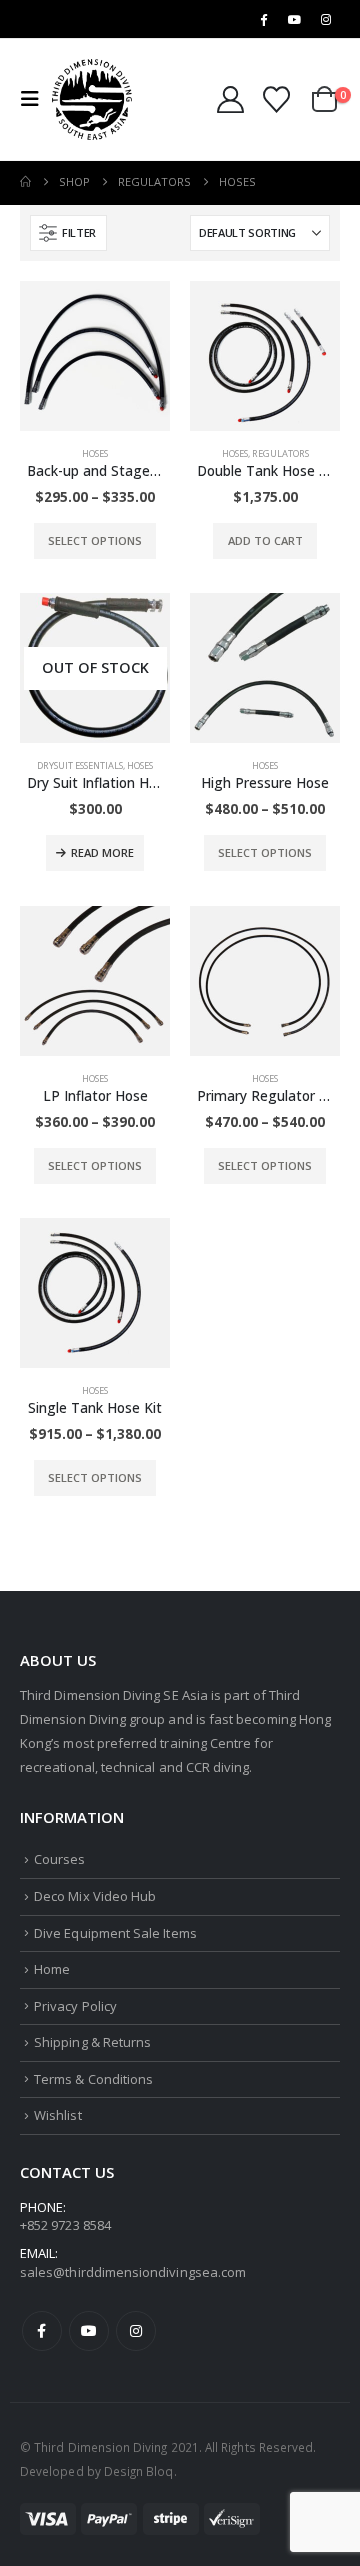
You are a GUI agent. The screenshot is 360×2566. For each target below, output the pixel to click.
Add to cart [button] (265, 540)
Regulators (280, 453)
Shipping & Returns (92, 2042)
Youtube (89, 2331)
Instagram (136, 2331)
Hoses (95, 453)
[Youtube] (295, 19)
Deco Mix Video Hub (95, 1896)
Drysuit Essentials (80, 765)
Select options (95, 540)
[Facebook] (263, 19)
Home (52, 1969)
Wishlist (58, 2115)
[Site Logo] (92, 99)
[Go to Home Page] (25, 182)
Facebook (42, 2331)
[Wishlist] (276, 99)
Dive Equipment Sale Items (115, 1933)
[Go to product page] (95, 356)
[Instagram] (326, 19)
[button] (36, 99)
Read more (102, 852)
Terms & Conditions (93, 2079)
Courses (59, 1859)
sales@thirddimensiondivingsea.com (133, 2272)
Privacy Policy (75, 2006)
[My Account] (231, 99)
